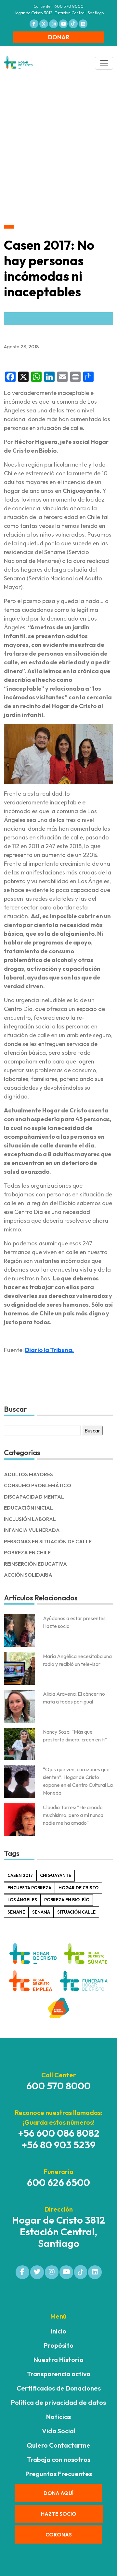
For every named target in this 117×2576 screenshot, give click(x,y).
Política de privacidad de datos (58, 2402)
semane (16, 1912)
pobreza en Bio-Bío (67, 1900)
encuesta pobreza (29, 1888)
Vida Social (59, 2431)
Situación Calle (76, 1912)
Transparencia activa (59, 2374)
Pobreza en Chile (27, 1553)
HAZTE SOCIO (59, 2514)
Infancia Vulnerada (32, 1530)
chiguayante (56, 1875)
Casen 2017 (20, 1875)
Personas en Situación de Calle (48, 1542)
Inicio (58, 2331)
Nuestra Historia (58, 2360)
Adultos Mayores (28, 1474)
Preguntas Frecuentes (59, 2474)
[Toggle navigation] (104, 63)
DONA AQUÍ (58, 2493)
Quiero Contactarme (58, 2445)
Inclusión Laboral (30, 1519)
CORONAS (59, 2534)
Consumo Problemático (38, 1485)
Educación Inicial (28, 1508)
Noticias (58, 2417)
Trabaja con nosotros (59, 2459)
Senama (41, 1912)
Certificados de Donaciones (59, 2388)
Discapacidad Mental (34, 1497)
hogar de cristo (78, 1888)
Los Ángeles (22, 1900)
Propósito (59, 2345)
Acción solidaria (28, 1575)
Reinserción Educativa (35, 1564)
